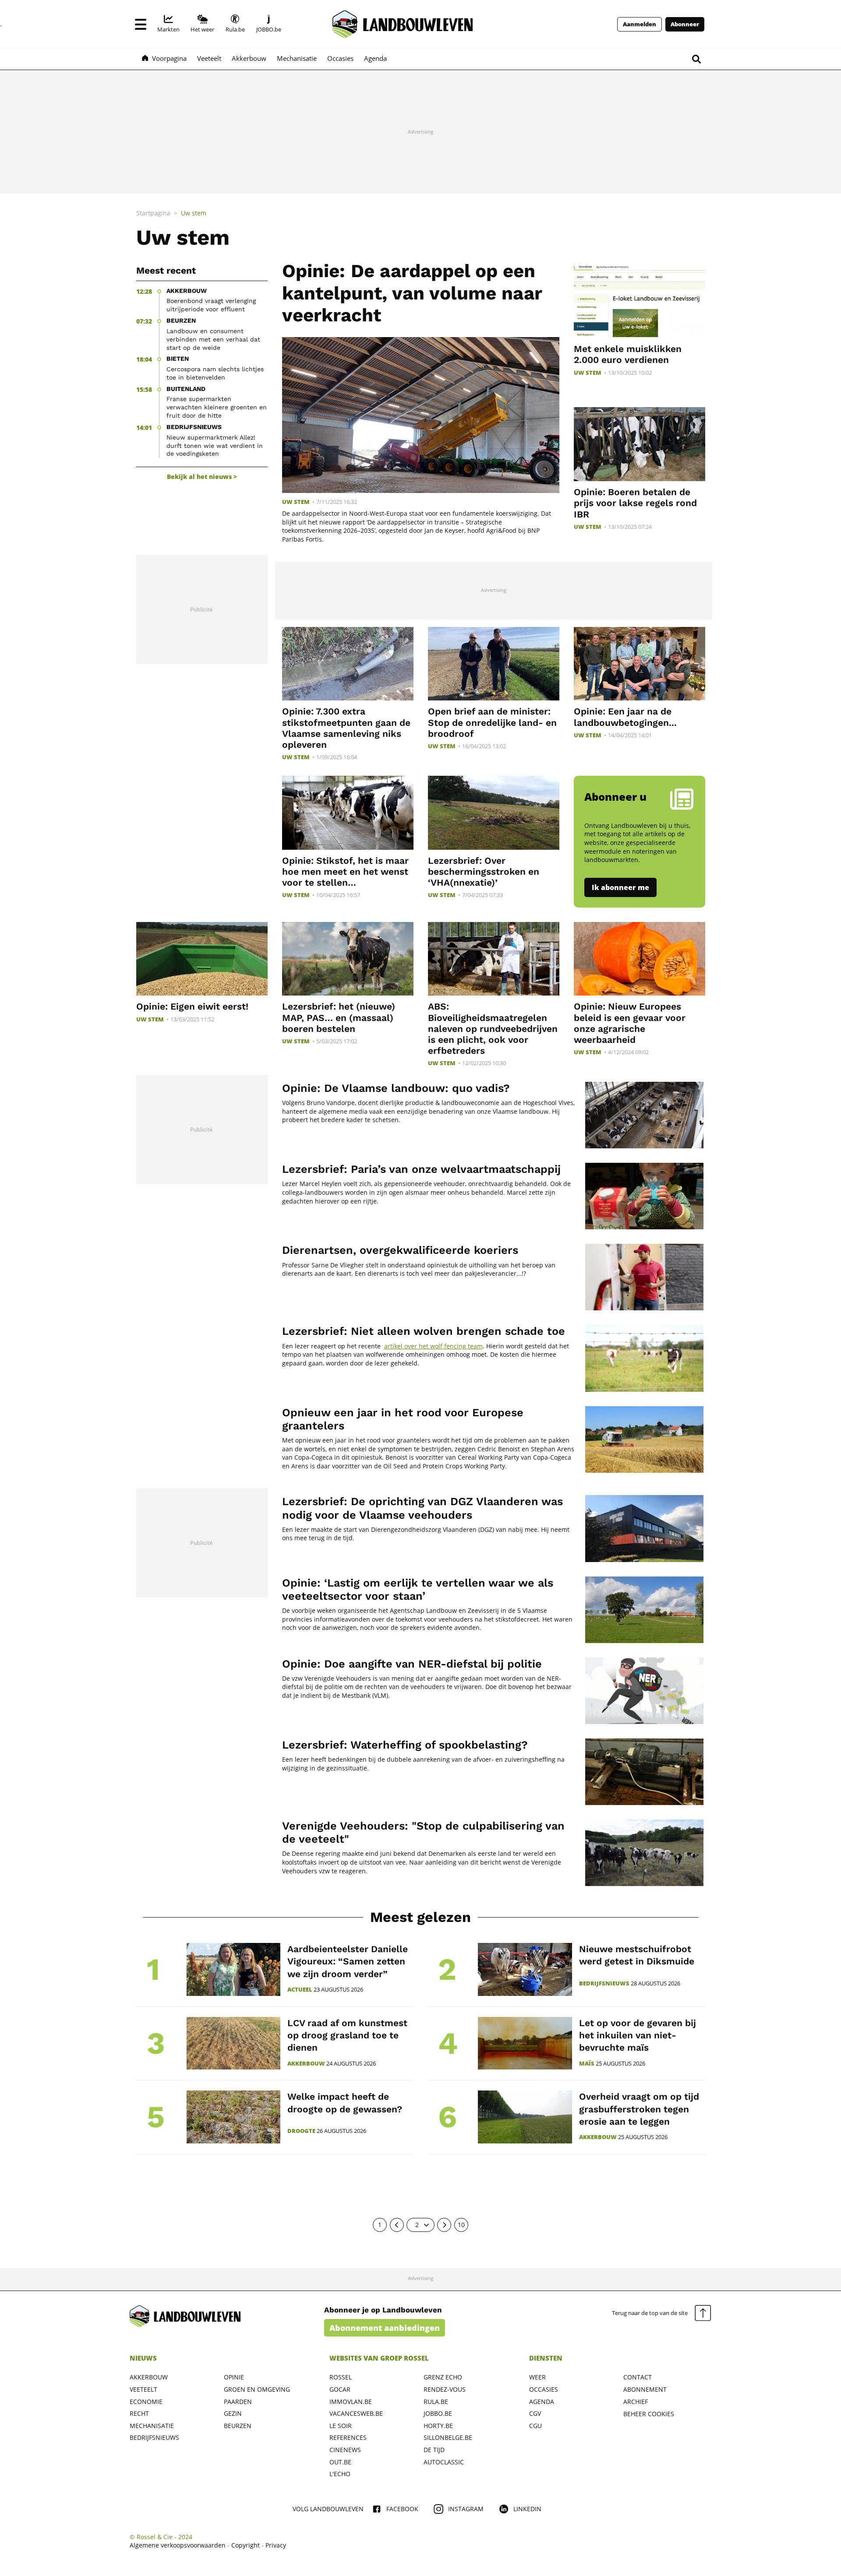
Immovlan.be (351, 2402)
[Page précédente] (397, 2225)
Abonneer (685, 24)
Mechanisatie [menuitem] (297, 58)
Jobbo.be (438, 2413)
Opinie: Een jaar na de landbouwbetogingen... (625, 717)
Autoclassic (444, 2462)
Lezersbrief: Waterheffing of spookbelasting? (405, 1745)
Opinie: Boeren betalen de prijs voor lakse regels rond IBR (635, 503)
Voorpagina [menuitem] (169, 58)
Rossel (341, 2377)
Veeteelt (143, 2389)
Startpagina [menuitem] (153, 213)
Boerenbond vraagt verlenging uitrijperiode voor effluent (211, 305)
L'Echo (340, 2474)
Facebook (402, 2509)
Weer (537, 2377)
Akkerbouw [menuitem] (249, 58)
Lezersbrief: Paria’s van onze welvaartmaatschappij (421, 1169)
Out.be (340, 2462)
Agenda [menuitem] (375, 58)
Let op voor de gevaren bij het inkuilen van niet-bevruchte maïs (638, 2035)
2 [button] (417, 2225)
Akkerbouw (306, 2064)
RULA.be (436, 2402)
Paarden (238, 2402)
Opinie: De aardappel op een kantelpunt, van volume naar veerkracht (412, 293)
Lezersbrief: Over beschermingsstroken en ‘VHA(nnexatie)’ (484, 871)
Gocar (340, 2389)
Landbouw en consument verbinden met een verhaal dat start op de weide (213, 339)
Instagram (466, 2509)
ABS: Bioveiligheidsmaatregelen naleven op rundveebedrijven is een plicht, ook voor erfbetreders (493, 1028)
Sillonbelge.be (448, 2437)
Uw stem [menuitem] (194, 213)
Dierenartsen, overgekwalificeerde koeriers (400, 1250)
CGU (535, 2426)
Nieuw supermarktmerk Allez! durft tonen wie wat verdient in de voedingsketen (215, 446)
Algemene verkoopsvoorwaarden (178, 2545)
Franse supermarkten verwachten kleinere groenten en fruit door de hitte (217, 407)
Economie (146, 2402)
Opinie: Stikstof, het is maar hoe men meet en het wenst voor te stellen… (345, 871)
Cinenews (345, 2450)
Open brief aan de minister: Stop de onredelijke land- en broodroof (492, 722)
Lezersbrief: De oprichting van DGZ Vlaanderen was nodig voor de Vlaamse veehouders (422, 1508)
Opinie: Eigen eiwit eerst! (192, 1006)
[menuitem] (168, 24)
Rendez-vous (445, 2389)
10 (461, 2225)
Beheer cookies (649, 2414)
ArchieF (636, 2402)
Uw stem (296, 502)
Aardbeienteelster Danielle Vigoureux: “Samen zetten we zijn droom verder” (348, 1961)
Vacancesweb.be (356, 2413)
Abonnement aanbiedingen (385, 2328)
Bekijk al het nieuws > (202, 477)
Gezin (233, 2413)
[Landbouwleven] (403, 24)
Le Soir (341, 2426)
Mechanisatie (152, 2426)
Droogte (301, 2131)
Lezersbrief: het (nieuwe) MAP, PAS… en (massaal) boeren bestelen (339, 1017)
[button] (141, 24)
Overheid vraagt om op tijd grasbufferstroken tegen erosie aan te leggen (639, 2109)
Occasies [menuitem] (340, 58)
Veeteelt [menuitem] (209, 58)
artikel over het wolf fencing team (433, 1346)
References (348, 2437)
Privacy (276, 2545)
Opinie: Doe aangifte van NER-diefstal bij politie (412, 1664)
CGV (535, 2413)
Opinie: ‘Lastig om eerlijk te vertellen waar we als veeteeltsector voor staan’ (418, 1589)
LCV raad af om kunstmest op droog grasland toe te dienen (347, 2035)
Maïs (587, 2064)
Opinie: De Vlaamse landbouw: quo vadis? (396, 1088)
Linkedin (527, 2509)
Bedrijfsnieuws (604, 1983)
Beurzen (238, 2426)
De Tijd (434, 2450)
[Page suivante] (444, 2225)
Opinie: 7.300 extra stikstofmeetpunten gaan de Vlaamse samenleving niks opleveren (346, 728)
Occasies (544, 2389)
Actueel (300, 1990)
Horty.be (438, 2426)
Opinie (234, 2377)
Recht (139, 2413)
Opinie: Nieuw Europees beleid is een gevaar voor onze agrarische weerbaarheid (630, 1023)
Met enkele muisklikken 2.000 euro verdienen (628, 354)
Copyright (246, 2545)
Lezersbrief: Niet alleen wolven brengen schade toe (424, 1331)
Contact (638, 2377)
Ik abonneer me (620, 887)
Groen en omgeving (257, 2389)
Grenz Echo (443, 2377)
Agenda (542, 2402)
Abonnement (645, 2389)
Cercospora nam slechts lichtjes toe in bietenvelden (215, 373)
